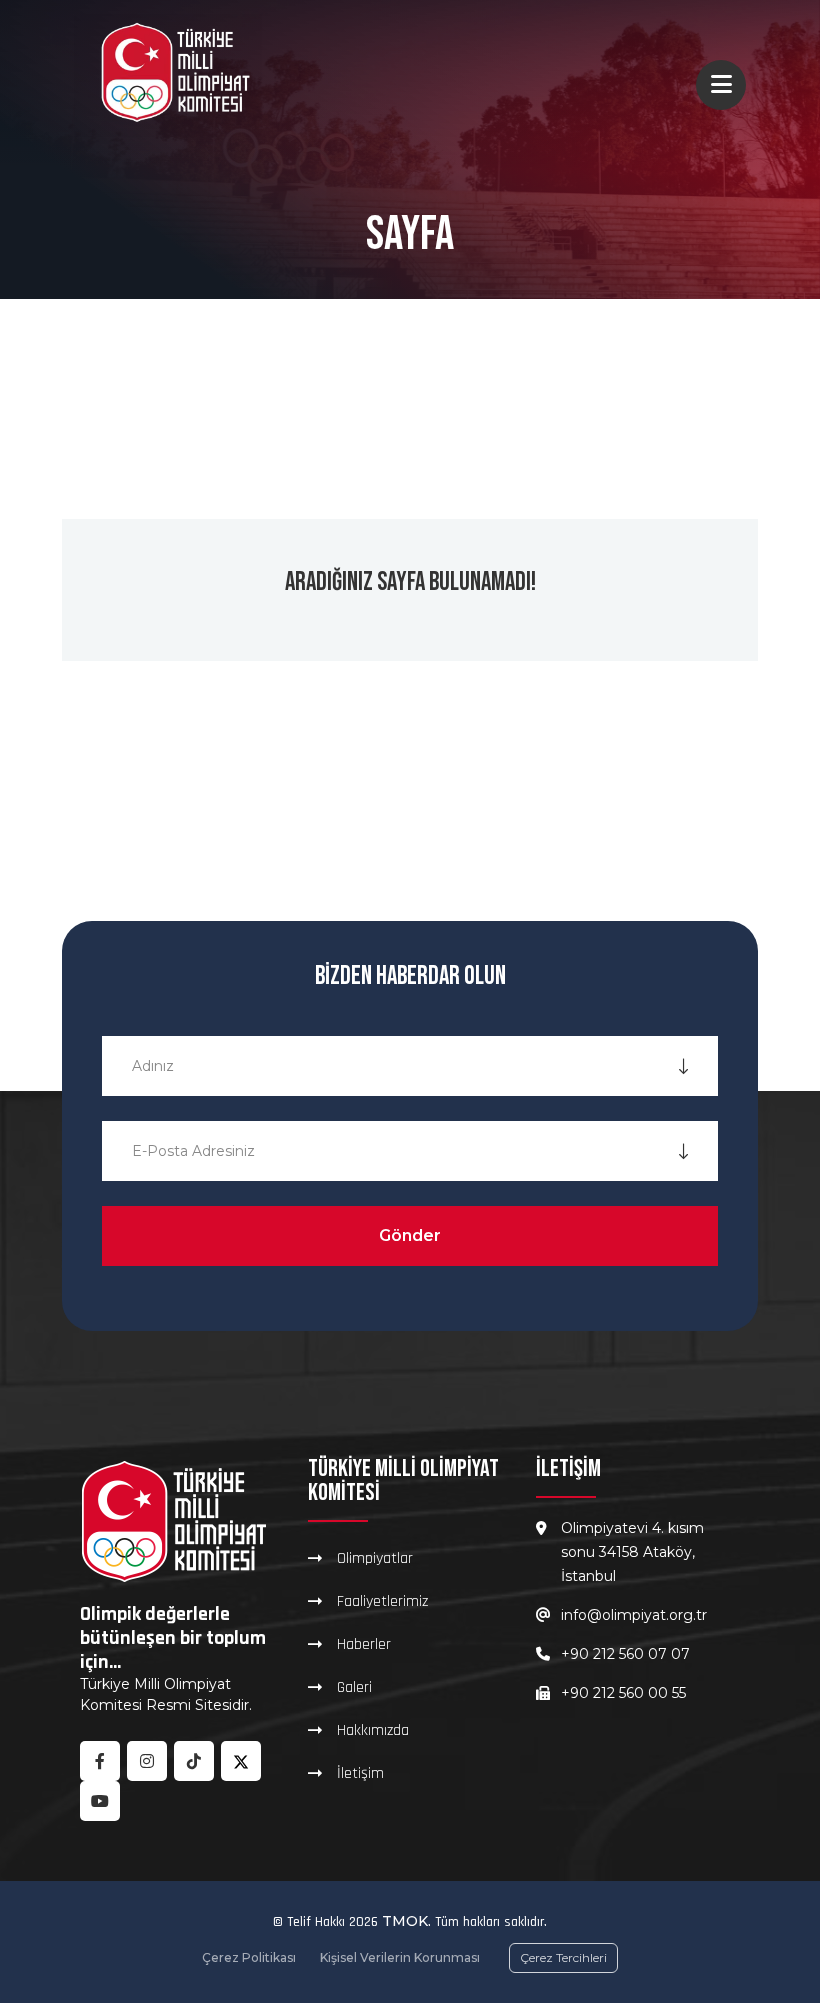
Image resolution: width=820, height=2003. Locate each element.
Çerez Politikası (249, 1957)
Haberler (364, 1644)
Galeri (354, 1687)
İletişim (360, 1773)
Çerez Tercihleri (563, 1957)
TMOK (405, 1921)
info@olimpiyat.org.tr (634, 1615)
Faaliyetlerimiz (382, 1601)
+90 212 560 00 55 (623, 1693)
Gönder (410, 1235)
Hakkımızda (373, 1730)
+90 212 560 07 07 (625, 1654)
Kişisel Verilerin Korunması (400, 1957)
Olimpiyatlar (375, 1558)
